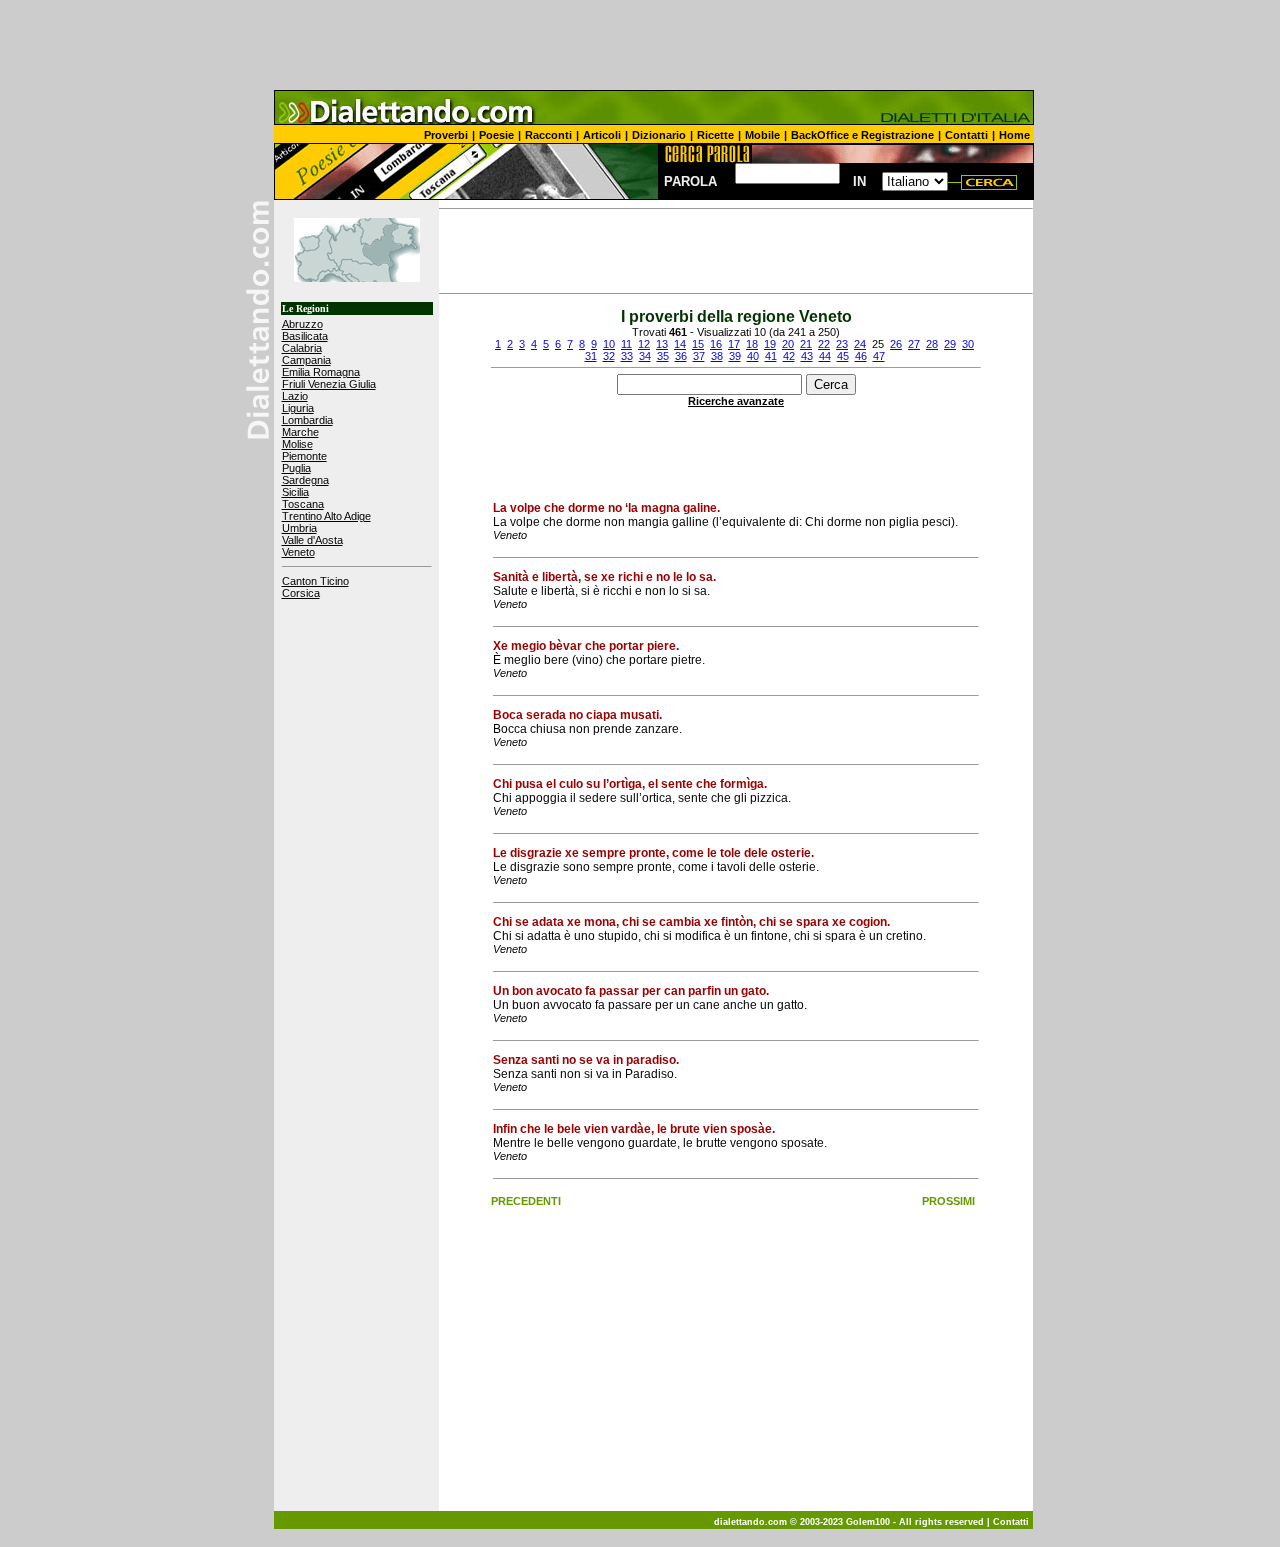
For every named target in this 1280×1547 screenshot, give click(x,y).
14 (680, 344)
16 (716, 344)
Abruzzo (302, 324)
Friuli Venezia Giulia (329, 384)
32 (609, 356)
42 (789, 356)
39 (735, 356)
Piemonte (304, 456)
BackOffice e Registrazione (862, 135)
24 (860, 344)
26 (896, 344)
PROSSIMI (948, 1201)
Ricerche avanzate (736, 401)
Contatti (966, 135)
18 (752, 344)
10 (609, 344)
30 (968, 344)
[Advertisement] (640, 45)
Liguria (298, 408)
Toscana (303, 504)
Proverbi (446, 135)
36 (681, 356)
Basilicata (305, 336)
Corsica (301, 593)
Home (1014, 135)
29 (950, 344)
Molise (297, 444)
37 (699, 356)
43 (807, 356)
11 (626, 344)
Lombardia (307, 420)
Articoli (602, 135)
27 (914, 344)
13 (662, 344)
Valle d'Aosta (312, 540)
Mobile (762, 135)
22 (824, 344)
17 (734, 344)
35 (663, 356)
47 (879, 356)
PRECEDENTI (526, 1201)
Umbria (299, 528)
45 (843, 356)
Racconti (548, 135)
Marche (300, 432)
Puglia (296, 468)
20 (788, 344)
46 (861, 356)
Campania (306, 360)
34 (645, 356)
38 (717, 356)
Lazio (295, 396)
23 (842, 344)
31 (591, 356)
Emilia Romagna (321, 372)
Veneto (298, 552)
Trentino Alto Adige (326, 516)
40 (753, 356)
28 (932, 344)
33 (627, 356)
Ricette (715, 135)
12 (644, 344)
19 (770, 344)
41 (771, 356)
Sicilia (295, 492)
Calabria (302, 348)
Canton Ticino (315, 581)
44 (825, 356)
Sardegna (305, 480)
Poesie (496, 135)
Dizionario (659, 135)
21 (806, 344)
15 (698, 344)
